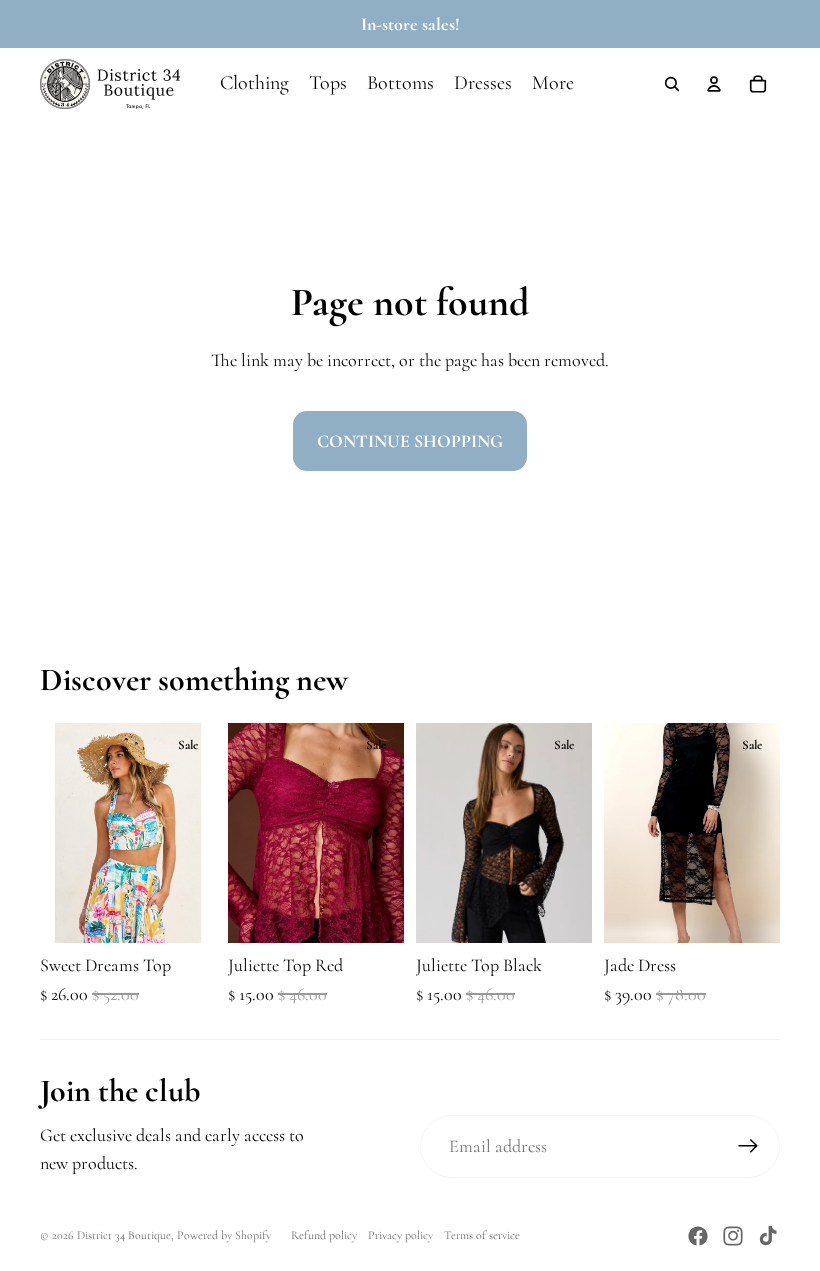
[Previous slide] (55, 833)
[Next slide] (200, 833)
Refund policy (324, 1235)
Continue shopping (410, 441)
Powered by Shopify (224, 1235)
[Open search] (672, 84)
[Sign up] (748, 1146)
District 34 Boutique (124, 1235)
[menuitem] (553, 84)
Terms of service (482, 1235)
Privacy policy (400, 1235)
